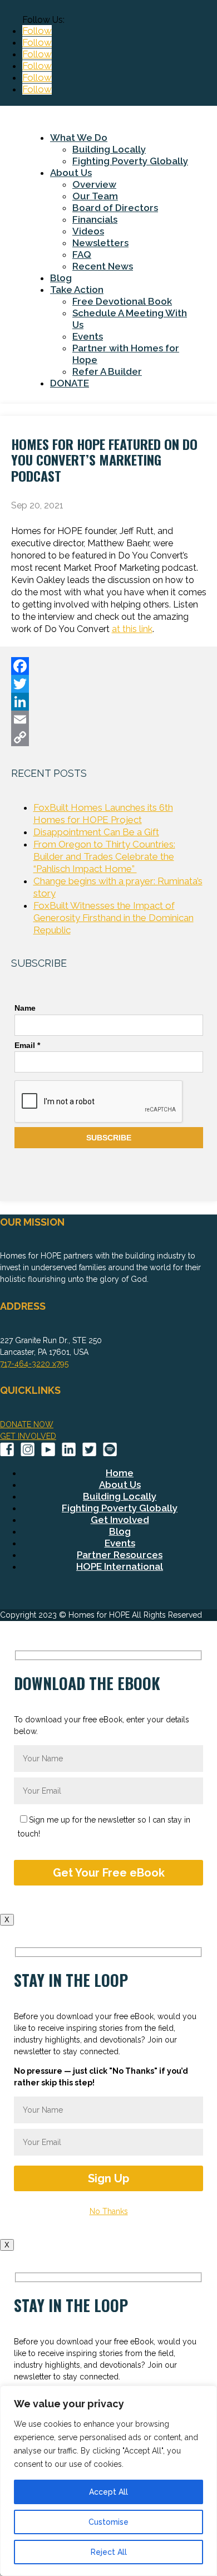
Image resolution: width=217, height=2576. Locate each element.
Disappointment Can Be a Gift (96, 832)
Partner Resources (120, 1555)
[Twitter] (109, 684)
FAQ (82, 254)
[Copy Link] (109, 737)
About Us (71, 173)
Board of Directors (115, 208)
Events (88, 336)
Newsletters (100, 243)
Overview (94, 184)
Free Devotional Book (122, 301)
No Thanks (109, 2211)
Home (120, 1473)
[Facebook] (109, 666)
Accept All (108, 2492)
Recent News (103, 266)
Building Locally (109, 149)
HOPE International (120, 1566)
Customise (108, 2522)
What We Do (79, 138)
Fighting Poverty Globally (130, 161)
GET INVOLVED (28, 1436)
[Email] (109, 719)
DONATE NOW (27, 1424)
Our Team (95, 196)
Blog (61, 278)
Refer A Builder (107, 371)
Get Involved (120, 1520)
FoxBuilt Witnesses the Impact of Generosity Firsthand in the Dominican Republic (114, 918)
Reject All (109, 2552)
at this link (132, 629)
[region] (108, 2481)
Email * (27, 1045)
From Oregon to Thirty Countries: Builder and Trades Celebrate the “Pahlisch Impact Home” (104, 856)
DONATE (70, 383)
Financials (95, 219)
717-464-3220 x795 (34, 1364)
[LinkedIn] (109, 702)
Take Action (77, 290)
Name (25, 1008)
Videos (88, 231)
